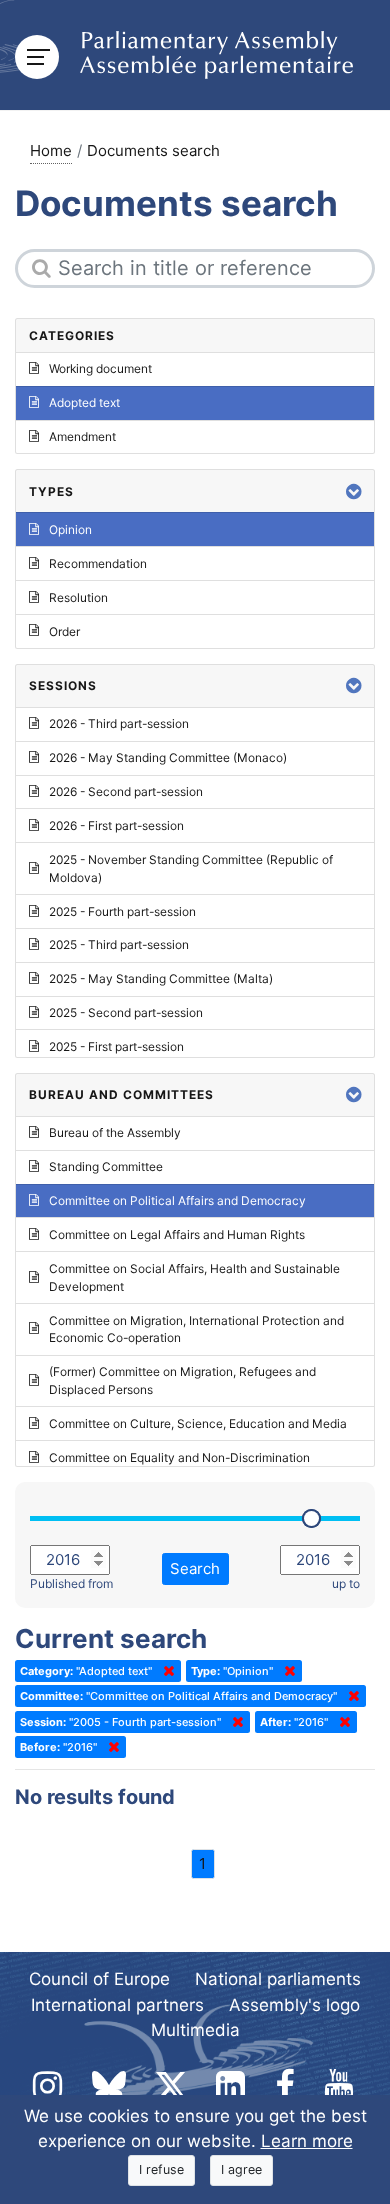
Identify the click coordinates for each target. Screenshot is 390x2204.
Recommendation (98, 563)
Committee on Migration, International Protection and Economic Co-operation (196, 1329)
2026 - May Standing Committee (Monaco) (168, 757)
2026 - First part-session (116, 825)
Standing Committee (106, 1166)
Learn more (307, 2141)
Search (195, 1568)
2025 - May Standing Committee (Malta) (161, 978)
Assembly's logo (294, 2005)
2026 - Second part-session (126, 791)
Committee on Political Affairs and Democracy (177, 1200)
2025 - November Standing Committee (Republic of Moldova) (191, 868)
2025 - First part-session (116, 1046)
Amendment (82, 436)
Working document (100, 368)
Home (51, 150)
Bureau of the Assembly (115, 1132)
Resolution (78, 597)
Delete (165, 1671)
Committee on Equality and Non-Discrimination (179, 1457)
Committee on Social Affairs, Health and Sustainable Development (194, 1277)
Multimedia (195, 2030)
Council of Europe (99, 1979)
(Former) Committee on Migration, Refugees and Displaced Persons (182, 1380)
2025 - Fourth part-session (122, 911)
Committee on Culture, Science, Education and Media (198, 1423)
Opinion (70, 529)
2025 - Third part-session (119, 944)
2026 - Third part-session (119, 723)
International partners (117, 2005)
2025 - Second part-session (126, 1012)
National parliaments (278, 1979)
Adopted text (84, 402)
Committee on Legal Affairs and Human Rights (177, 1234)
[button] (354, 491)
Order (64, 631)
